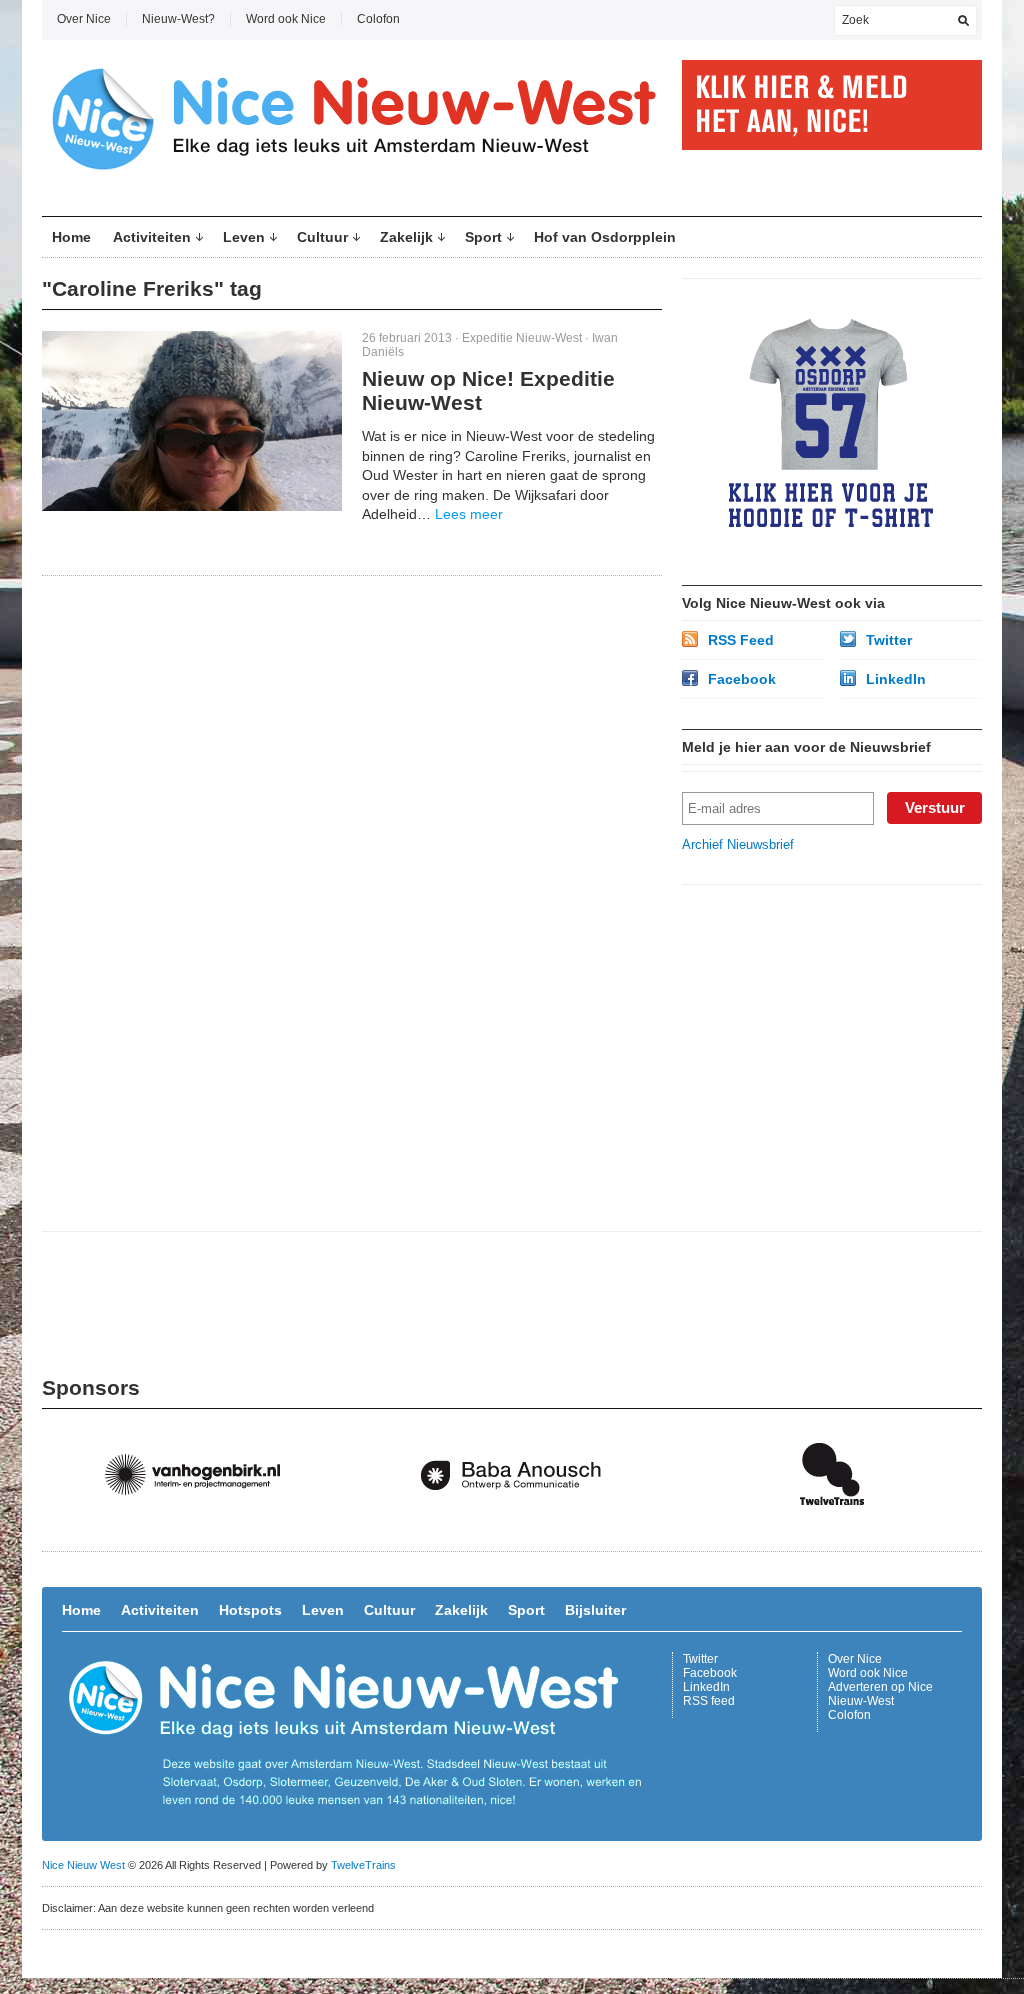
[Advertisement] (832, 1030)
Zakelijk (406, 237)
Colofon (378, 19)
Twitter (889, 640)
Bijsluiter (595, 1610)
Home (71, 237)
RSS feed (709, 1701)
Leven (244, 237)
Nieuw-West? (178, 19)
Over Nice (84, 19)
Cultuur (322, 237)
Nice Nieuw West (83, 1865)
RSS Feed (741, 640)
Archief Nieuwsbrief (738, 844)
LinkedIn (896, 679)
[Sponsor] (202, 1525)
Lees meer (469, 514)
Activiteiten (152, 237)
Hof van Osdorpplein (605, 237)
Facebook (742, 679)
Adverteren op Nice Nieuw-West (880, 1694)
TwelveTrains (363, 1865)
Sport (483, 237)
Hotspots (250, 1610)
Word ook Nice (286, 19)
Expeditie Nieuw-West (522, 338)
